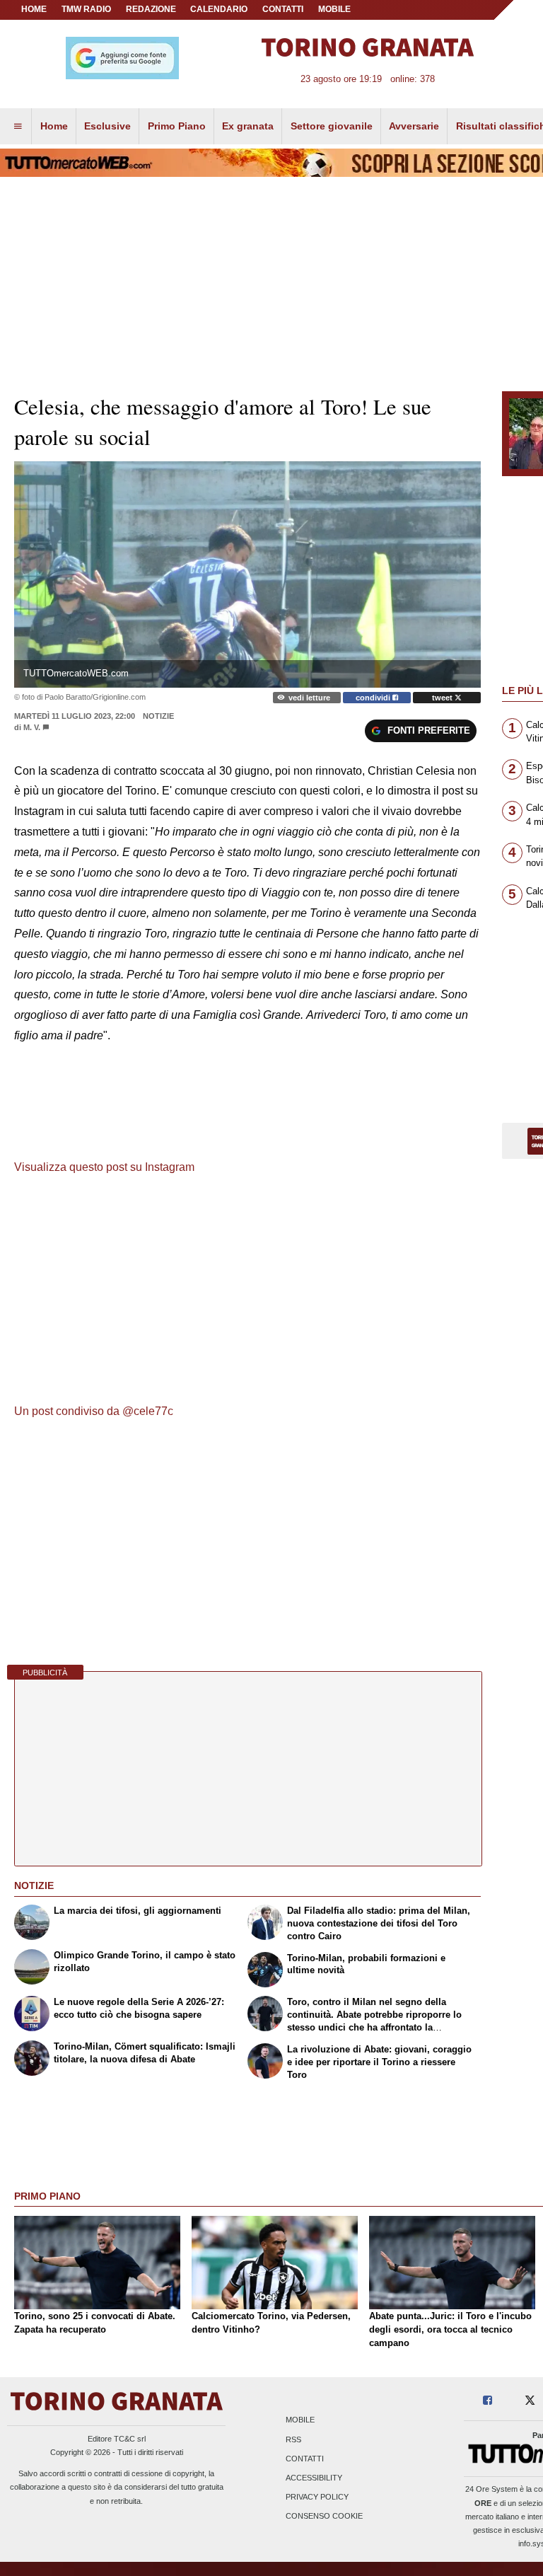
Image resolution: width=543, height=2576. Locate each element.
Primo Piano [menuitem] (177, 126)
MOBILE (334, 9)
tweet (443, 698)
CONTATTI (283, 9)
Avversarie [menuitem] (414, 126)
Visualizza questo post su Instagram (104, 1167)
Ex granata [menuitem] (248, 126)
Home (34, 9)
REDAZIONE (151, 9)
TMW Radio (86, 9)
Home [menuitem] (54, 126)
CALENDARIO (219, 9)
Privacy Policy (317, 2497)
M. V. (32, 727)
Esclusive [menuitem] (107, 126)
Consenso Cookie (324, 2517)
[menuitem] (18, 127)
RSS (293, 2439)
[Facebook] (487, 2401)
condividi (374, 698)
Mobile (300, 2420)
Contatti (305, 2459)
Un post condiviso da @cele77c (94, 1411)
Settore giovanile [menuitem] (332, 126)
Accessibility (314, 2478)
